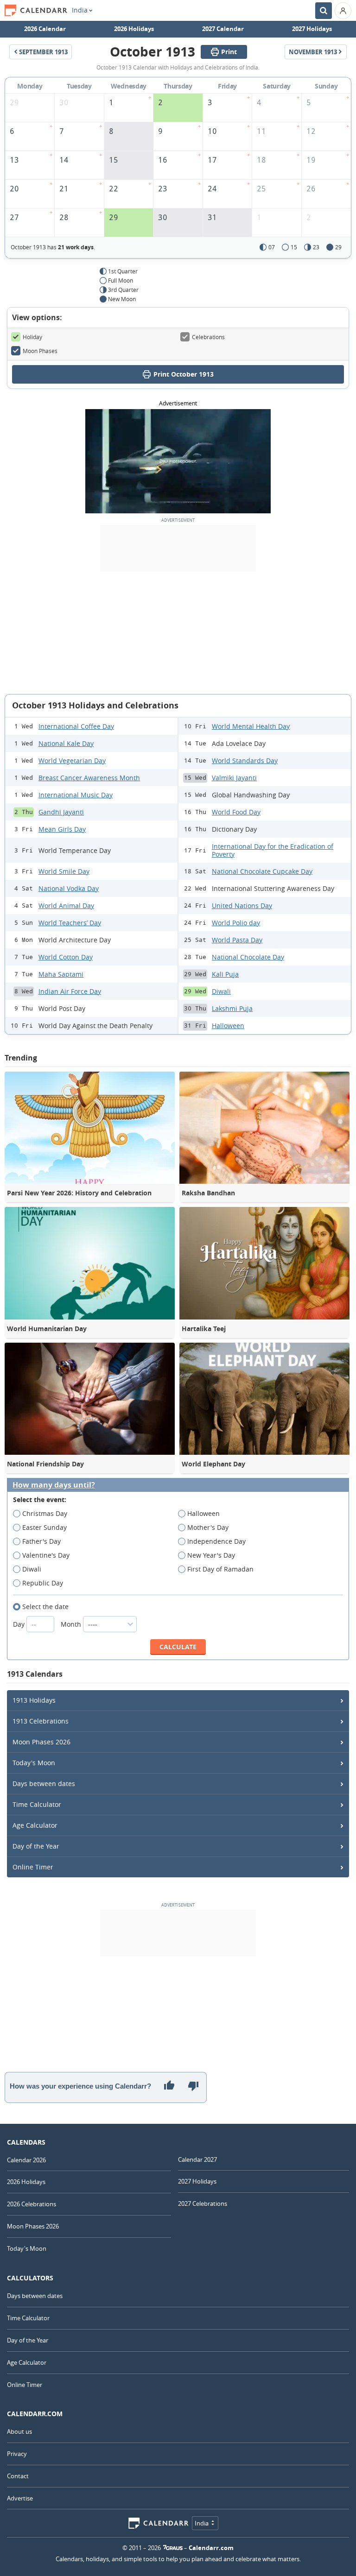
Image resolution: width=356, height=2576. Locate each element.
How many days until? (54, 1485)
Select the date (45, 1607)
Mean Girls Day (62, 829)
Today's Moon (34, 1763)
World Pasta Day (237, 940)
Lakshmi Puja (232, 1008)
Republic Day (43, 1583)
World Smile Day (64, 871)
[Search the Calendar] (324, 11)
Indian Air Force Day (70, 991)
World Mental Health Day (251, 726)
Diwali (221, 991)
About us (19, 2431)
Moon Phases (40, 351)
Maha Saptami (61, 974)
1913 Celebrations (41, 1721)
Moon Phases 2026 (41, 1742)
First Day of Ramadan (220, 1569)
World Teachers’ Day (70, 923)
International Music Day (76, 795)
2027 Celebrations (203, 2203)
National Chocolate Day (248, 957)
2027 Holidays (312, 29)
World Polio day (236, 923)
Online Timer (33, 1867)
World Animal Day (66, 906)
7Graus (173, 2548)
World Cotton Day (66, 957)
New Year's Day (211, 1555)
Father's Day (41, 1541)
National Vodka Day (69, 888)
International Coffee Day (76, 726)
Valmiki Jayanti (234, 778)
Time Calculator (37, 1804)
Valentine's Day (46, 1555)
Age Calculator (35, 1825)
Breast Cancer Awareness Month (89, 778)
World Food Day (236, 812)
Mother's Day (208, 1527)
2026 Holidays (134, 29)
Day (20, 1624)
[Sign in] (343, 11)
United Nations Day (242, 906)
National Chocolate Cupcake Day (262, 871)
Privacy (17, 2454)
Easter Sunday (44, 1527)
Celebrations (208, 337)
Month (72, 1624)
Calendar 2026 (26, 2160)
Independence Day (216, 1541)
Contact (18, 2476)
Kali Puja (225, 974)
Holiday (32, 337)
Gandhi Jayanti (61, 812)
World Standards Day (245, 761)
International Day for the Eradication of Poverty (273, 850)
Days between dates (44, 1784)
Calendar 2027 (197, 2159)
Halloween (228, 1026)
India (80, 10)
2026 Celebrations (32, 2204)
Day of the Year (36, 1846)
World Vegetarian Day (72, 761)
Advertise (20, 2498)
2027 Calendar (223, 29)
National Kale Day (66, 743)
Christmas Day (45, 1513)
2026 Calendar (45, 29)
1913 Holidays (34, 1700)
